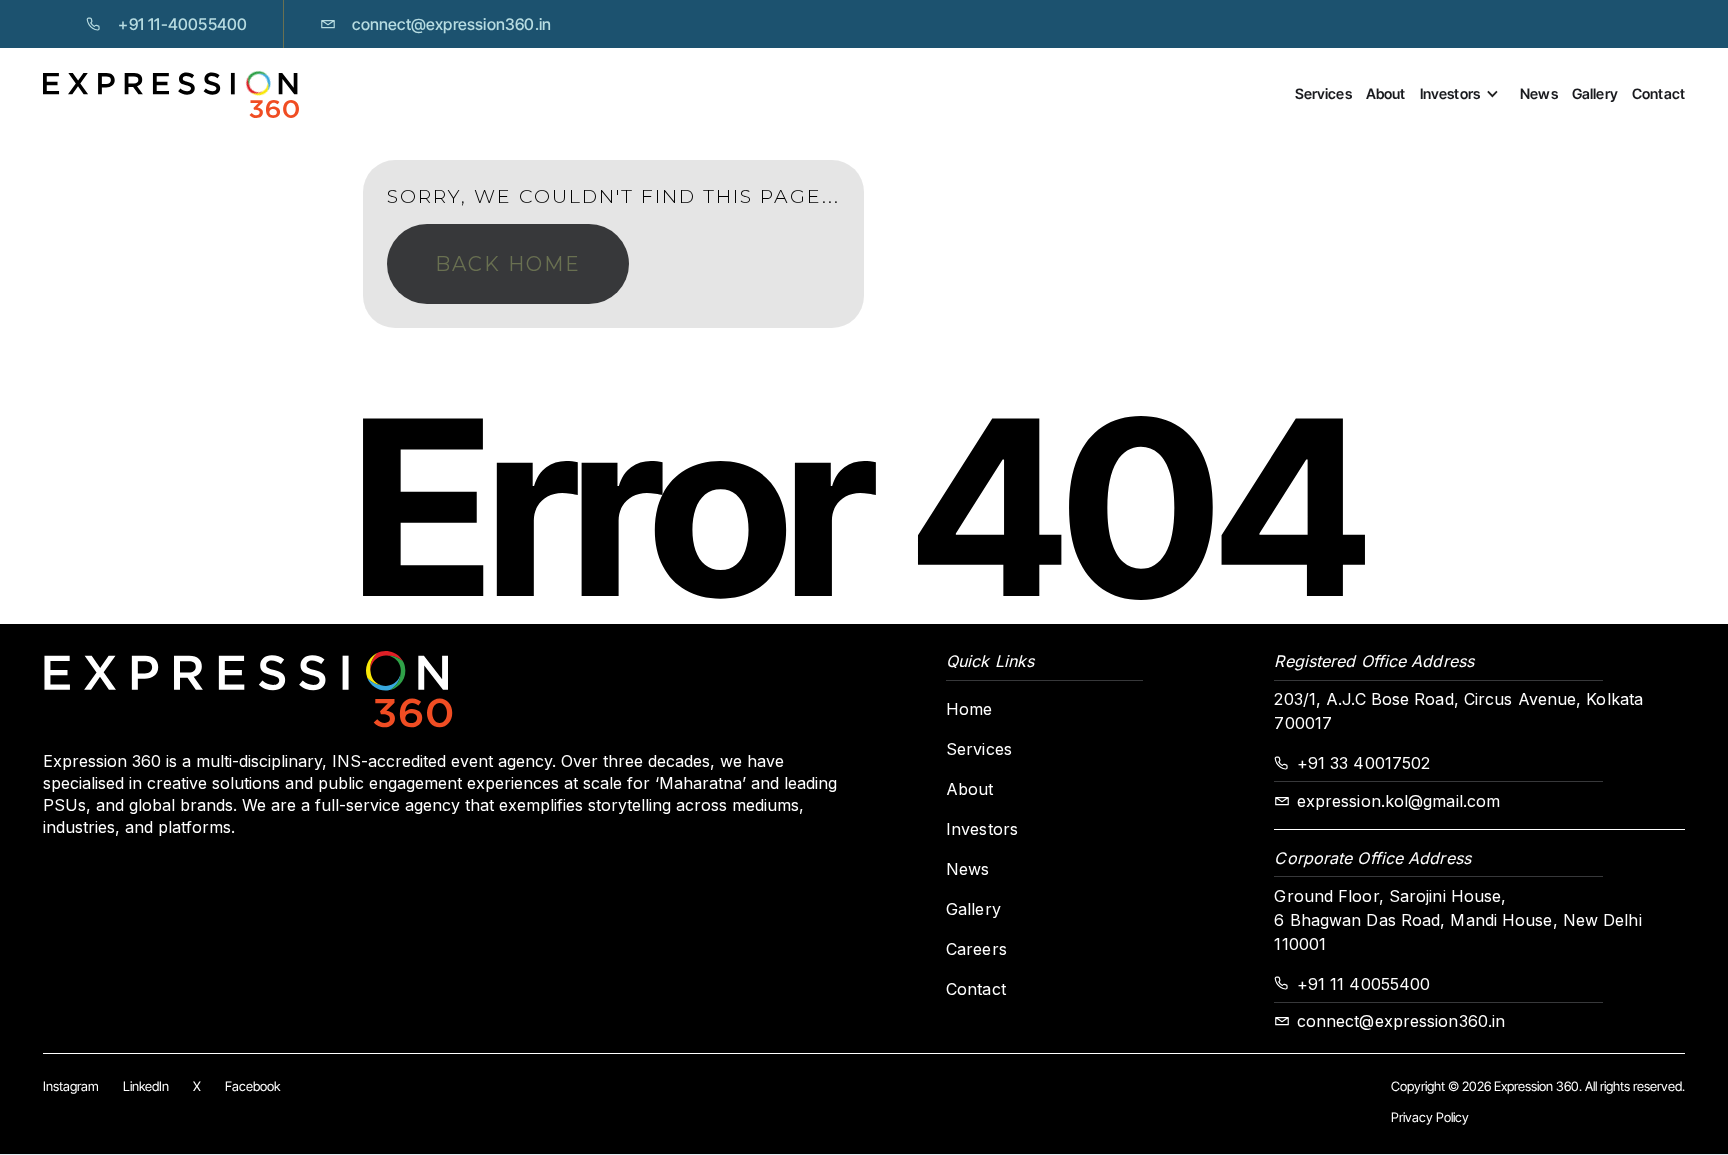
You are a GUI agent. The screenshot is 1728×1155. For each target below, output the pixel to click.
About (1386, 93)
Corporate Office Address (1372, 858)
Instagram (71, 1086)
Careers (976, 949)
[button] (1470, 94)
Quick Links (990, 661)
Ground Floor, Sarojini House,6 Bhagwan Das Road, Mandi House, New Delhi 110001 (1457, 920)
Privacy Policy (1430, 1117)
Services (1323, 93)
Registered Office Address (1374, 661)
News (1538, 93)
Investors (1450, 93)
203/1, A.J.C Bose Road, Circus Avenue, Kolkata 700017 (1458, 711)
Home (969, 709)
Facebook (252, 1086)
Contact (1658, 93)
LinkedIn (146, 1086)
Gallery (1595, 93)
